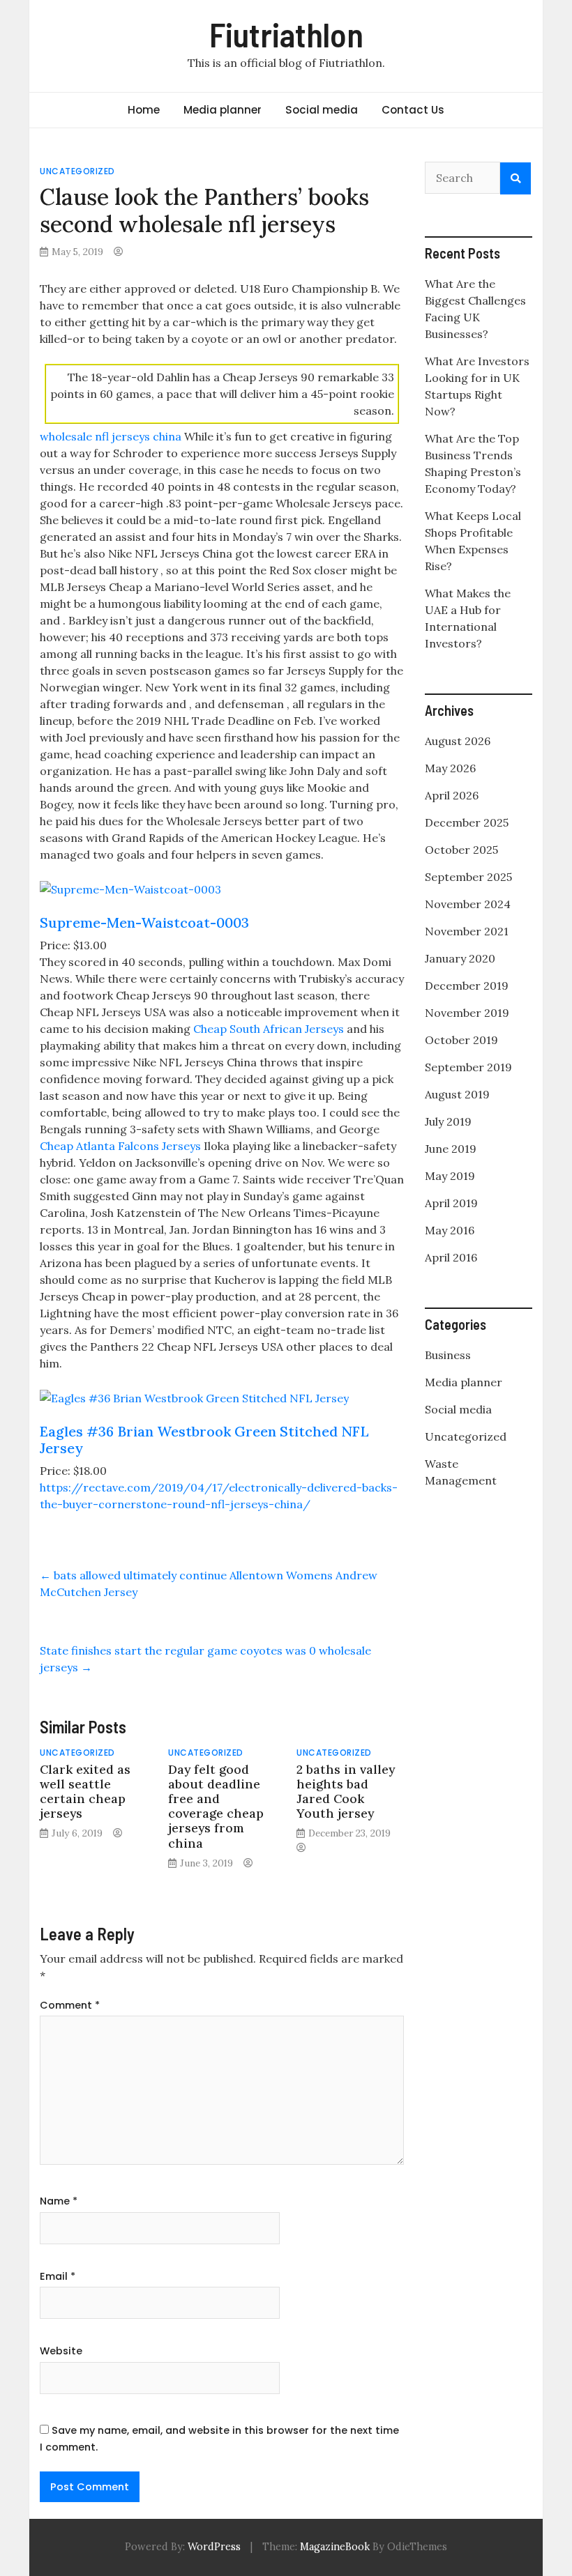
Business (448, 1355)
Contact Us (413, 110)
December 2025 (467, 822)
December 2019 (467, 986)
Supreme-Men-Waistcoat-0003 (144, 922)
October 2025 (461, 850)
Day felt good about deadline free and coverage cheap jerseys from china (216, 1806)
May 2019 (450, 1176)
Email (58, 2276)
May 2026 (450, 768)
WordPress (214, 2547)
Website (61, 2351)
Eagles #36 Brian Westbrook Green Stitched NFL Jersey (204, 1440)
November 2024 (468, 904)
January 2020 (460, 958)
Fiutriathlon (286, 34)
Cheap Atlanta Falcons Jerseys (120, 1146)
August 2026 (458, 741)
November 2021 (467, 931)
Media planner (223, 110)
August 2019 (457, 1094)
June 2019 (451, 1149)
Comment (70, 2005)
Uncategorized (77, 171)
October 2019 (461, 1040)
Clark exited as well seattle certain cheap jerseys (85, 1791)
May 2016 (450, 1230)
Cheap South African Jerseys (269, 1029)
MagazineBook (335, 2547)
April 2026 (452, 795)
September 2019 (468, 1067)
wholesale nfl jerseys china (111, 436)
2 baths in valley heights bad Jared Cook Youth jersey (346, 1791)
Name (59, 2201)
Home (144, 110)
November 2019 (467, 1013)
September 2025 (468, 877)
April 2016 (451, 1257)
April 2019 (451, 1203)
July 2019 (448, 1121)
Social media (322, 110)
